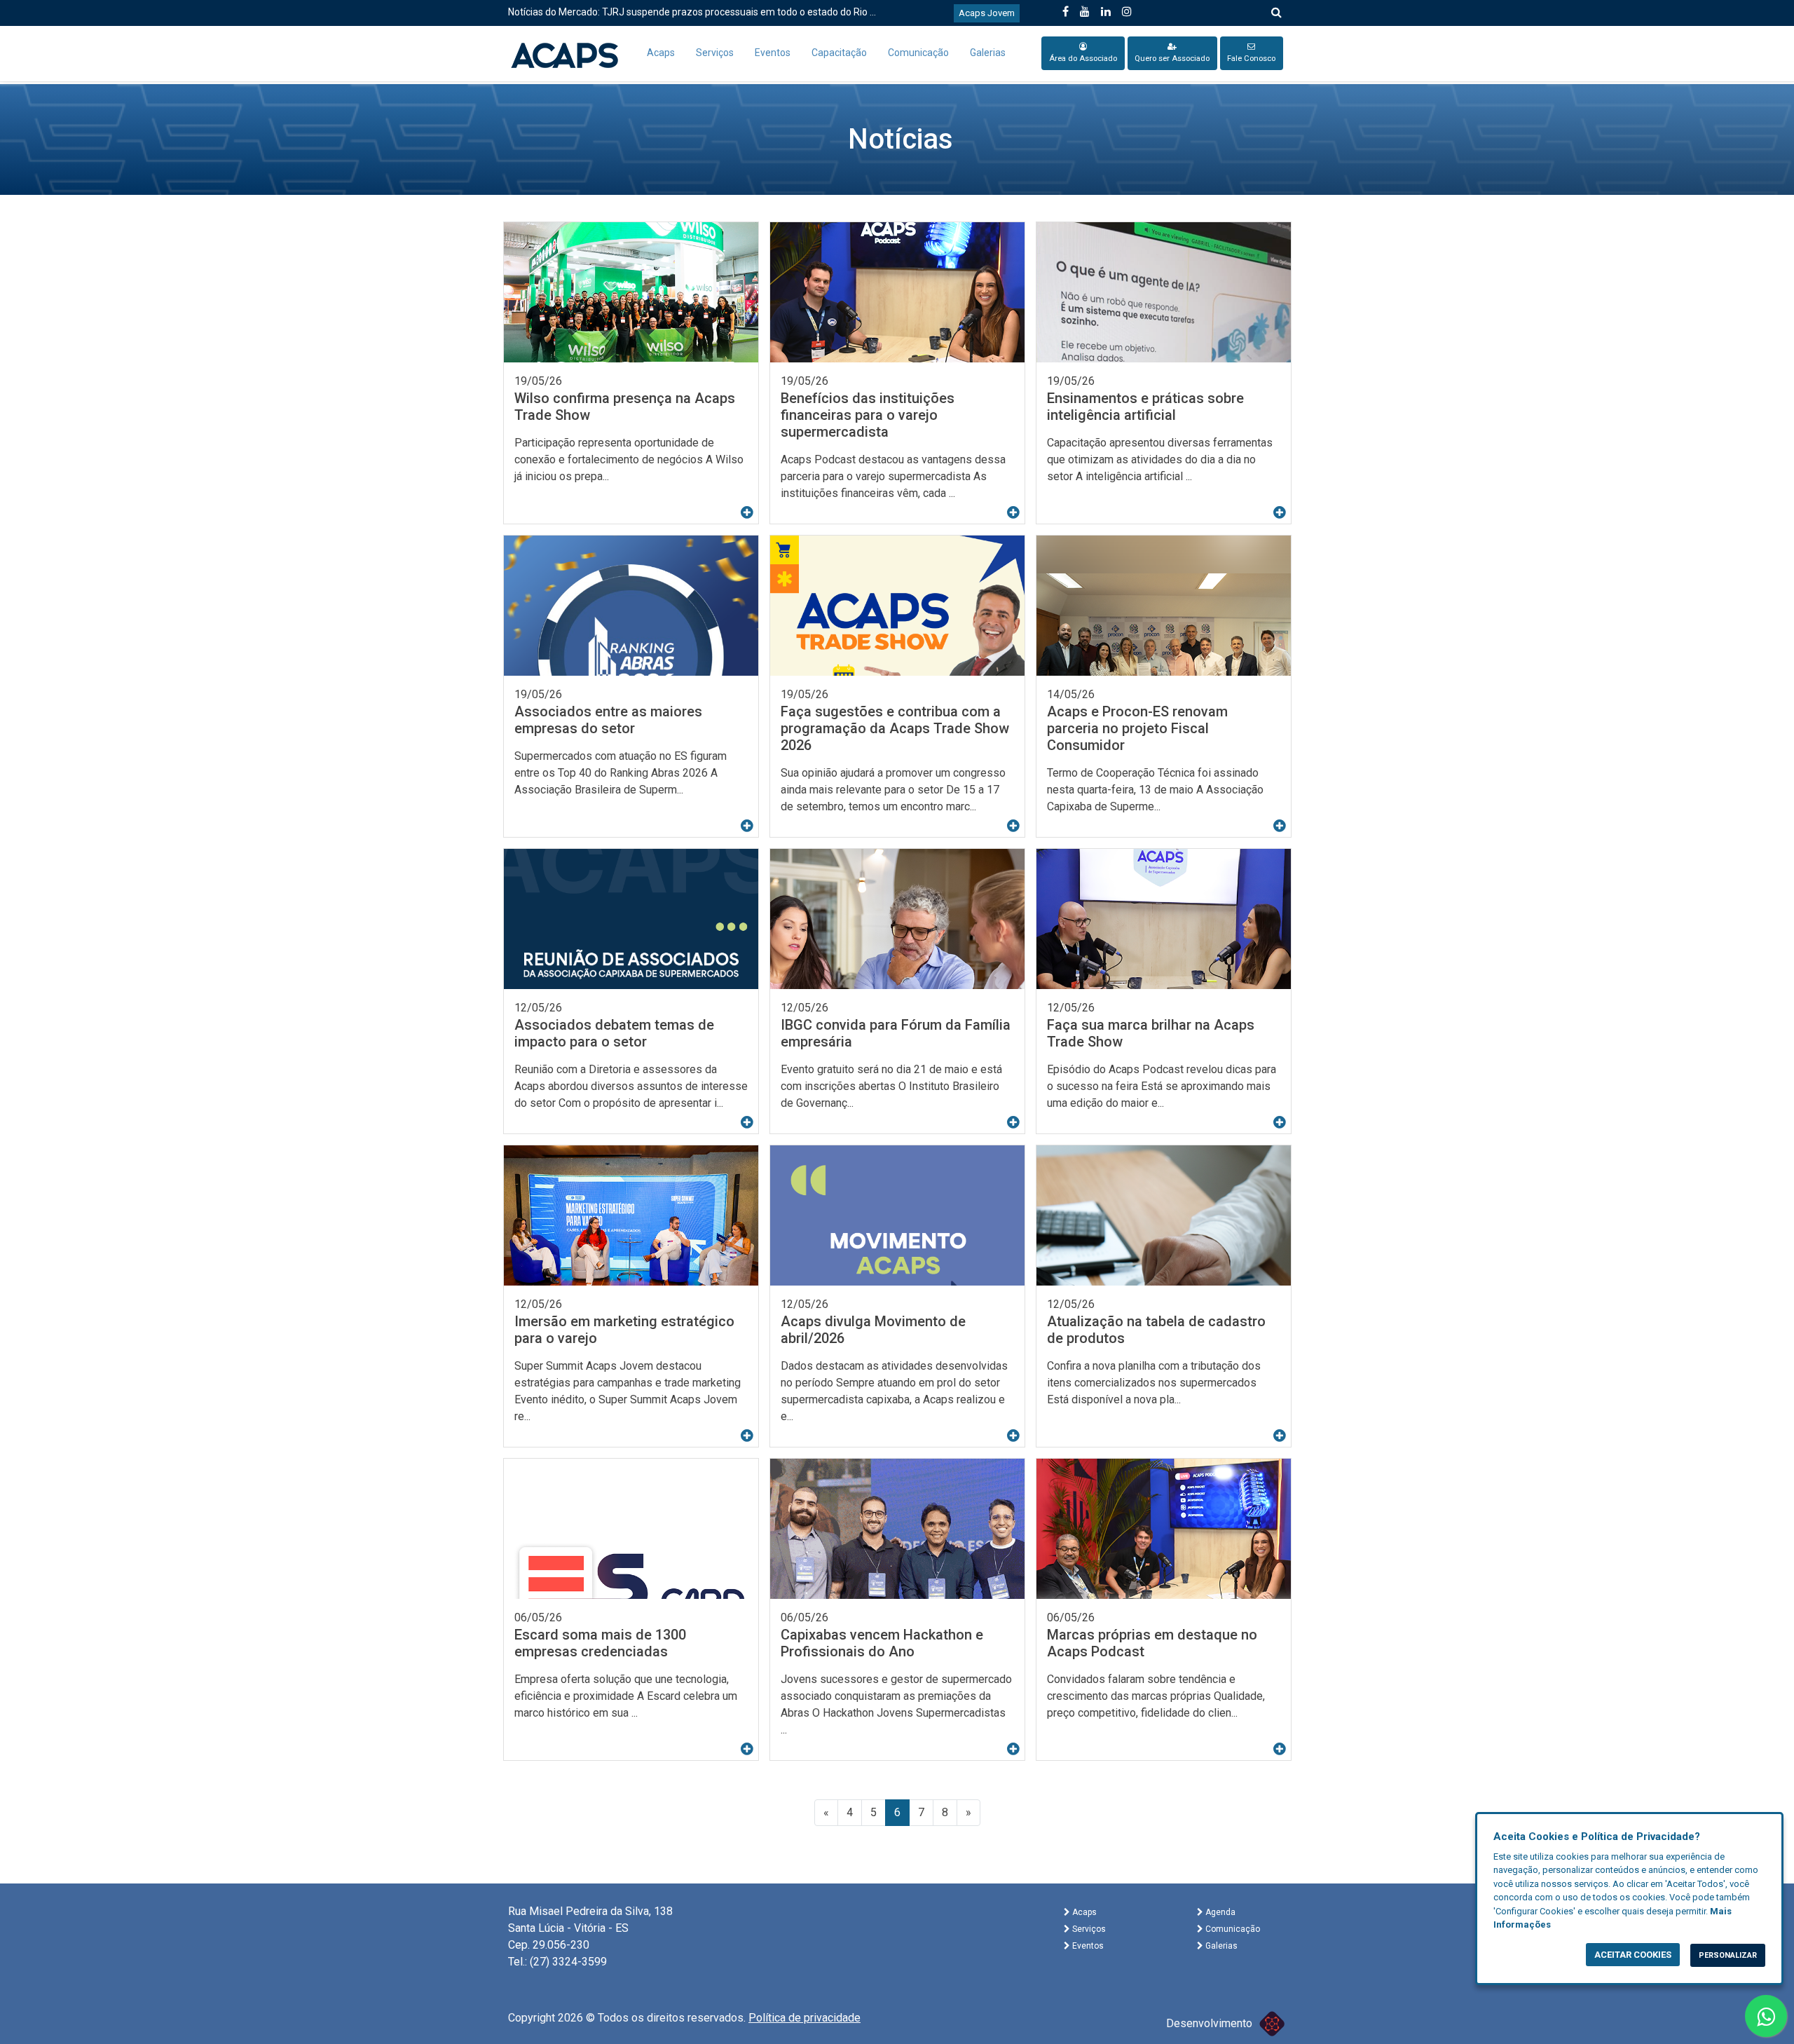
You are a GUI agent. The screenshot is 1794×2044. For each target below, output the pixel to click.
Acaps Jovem (987, 13)
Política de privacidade (804, 2018)
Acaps (661, 53)
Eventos (773, 53)
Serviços (715, 53)
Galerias (988, 53)
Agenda (1219, 1912)
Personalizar (1728, 1955)
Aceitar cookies (1633, 1955)
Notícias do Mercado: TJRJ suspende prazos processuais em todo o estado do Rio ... (692, 12)
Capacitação (839, 53)
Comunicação (918, 53)
